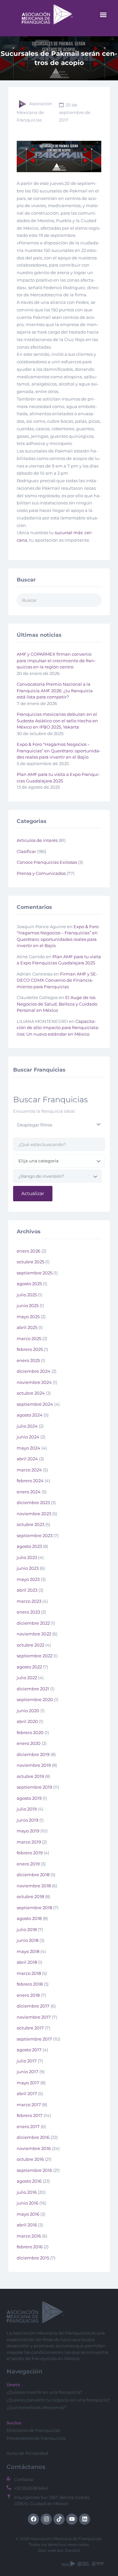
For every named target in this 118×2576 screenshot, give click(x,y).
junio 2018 (28, 1940)
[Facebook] (33, 2519)
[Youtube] (72, 2519)
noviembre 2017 (34, 2017)
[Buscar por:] (59, 600)
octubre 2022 (30, 1645)
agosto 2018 (29, 1918)
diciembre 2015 (33, 2258)
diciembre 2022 (33, 1623)
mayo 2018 (28, 1951)
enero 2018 (28, 1995)
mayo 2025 (28, 1317)
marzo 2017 (29, 2105)
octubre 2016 (30, 2159)
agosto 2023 (29, 1546)
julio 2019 (27, 1809)
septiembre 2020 (35, 1699)
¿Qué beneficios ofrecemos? (36, 2407)
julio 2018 (27, 1929)
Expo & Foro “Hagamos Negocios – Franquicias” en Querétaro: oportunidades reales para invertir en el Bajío (59, 751)
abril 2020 (27, 1721)
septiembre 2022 (35, 1656)
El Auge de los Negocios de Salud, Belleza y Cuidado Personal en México (57, 1004)
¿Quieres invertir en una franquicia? (44, 2392)
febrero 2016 (30, 2247)
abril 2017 (27, 2093)
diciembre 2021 (33, 1689)
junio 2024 (28, 1437)
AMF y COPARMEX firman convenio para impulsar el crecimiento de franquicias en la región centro (56, 660)
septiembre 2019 (34, 1787)
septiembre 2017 (34, 2039)
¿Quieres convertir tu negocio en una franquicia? (58, 2400)
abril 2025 (27, 1327)
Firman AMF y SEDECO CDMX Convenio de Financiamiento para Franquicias (57, 980)
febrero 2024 (30, 1481)
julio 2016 (27, 2192)
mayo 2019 (28, 1831)
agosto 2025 (29, 1284)
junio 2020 (28, 1711)
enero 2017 (28, 2126)
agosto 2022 (29, 1667)
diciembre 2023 (33, 1502)
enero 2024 (29, 1492)
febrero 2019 (30, 1853)
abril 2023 (27, 1590)
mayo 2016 (28, 2214)
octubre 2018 (30, 1896)
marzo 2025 (29, 1338)
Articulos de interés (37, 840)
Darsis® (73, 2550)
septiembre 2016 (34, 2170)
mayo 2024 (29, 1448)
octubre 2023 (30, 1524)
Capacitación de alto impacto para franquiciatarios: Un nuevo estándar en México (58, 1028)
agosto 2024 (30, 1415)
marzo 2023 (29, 1601)
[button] (103, 15)
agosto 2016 (29, 2181)
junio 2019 (28, 1820)
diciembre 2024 (34, 1371)
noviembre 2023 (34, 1514)
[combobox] (59, 1161)
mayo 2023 (28, 1579)
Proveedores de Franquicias (36, 2438)
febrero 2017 (30, 2115)
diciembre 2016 (33, 2137)
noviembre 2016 (34, 2148)
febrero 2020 (30, 1732)
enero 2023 (28, 1612)
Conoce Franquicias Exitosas (47, 862)
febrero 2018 (30, 1984)
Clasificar (26, 851)
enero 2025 (28, 1360)
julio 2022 (27, 1678)
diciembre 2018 (33, 1875)
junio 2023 (28, 1568)
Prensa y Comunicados (41, 873)
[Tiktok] (59, 2519)
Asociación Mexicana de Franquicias (34, 112)
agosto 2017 (29, 2050)
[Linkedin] (85, 2519)
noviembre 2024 (34, 1382)
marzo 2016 (29, 2236)
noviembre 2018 (34, 1886)
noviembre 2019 (34, 1765)
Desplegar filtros (35, 1125)
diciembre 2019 (33, 1754)
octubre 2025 (30, 1262)
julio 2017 (27, 2061)
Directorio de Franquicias (33, 2430)
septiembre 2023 (35, 1535)
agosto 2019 (29, 1798)
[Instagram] (46, 2519)
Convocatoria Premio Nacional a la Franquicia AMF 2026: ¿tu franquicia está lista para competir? (55, 690)
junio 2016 (28, 2203)
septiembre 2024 (35, 1404)
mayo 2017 (28, 2083)
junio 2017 (28, 2072)
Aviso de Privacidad (27, 2453)
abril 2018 (27, 1962)
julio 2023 (27, 1557)
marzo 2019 (29, 1842)
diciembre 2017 (33, 2006)
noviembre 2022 (34, 1634)
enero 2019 (28, 1864)
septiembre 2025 (35, 1273)
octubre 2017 (30, 2028)
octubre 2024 (31, 1393)
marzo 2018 (29, 1973)
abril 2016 (27, 2225)
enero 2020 (29, 1743)
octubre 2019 (30, 1776)
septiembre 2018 (34, 1908)
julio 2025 (27, 1295)
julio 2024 (27, 1426)
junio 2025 (28, 1305)
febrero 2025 (30, 1349)
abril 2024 (27, 1459)
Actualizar (33, 1193)
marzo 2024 (29, 1470)
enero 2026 (29, 1251)
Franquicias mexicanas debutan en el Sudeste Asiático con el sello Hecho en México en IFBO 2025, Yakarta (57, 721)
